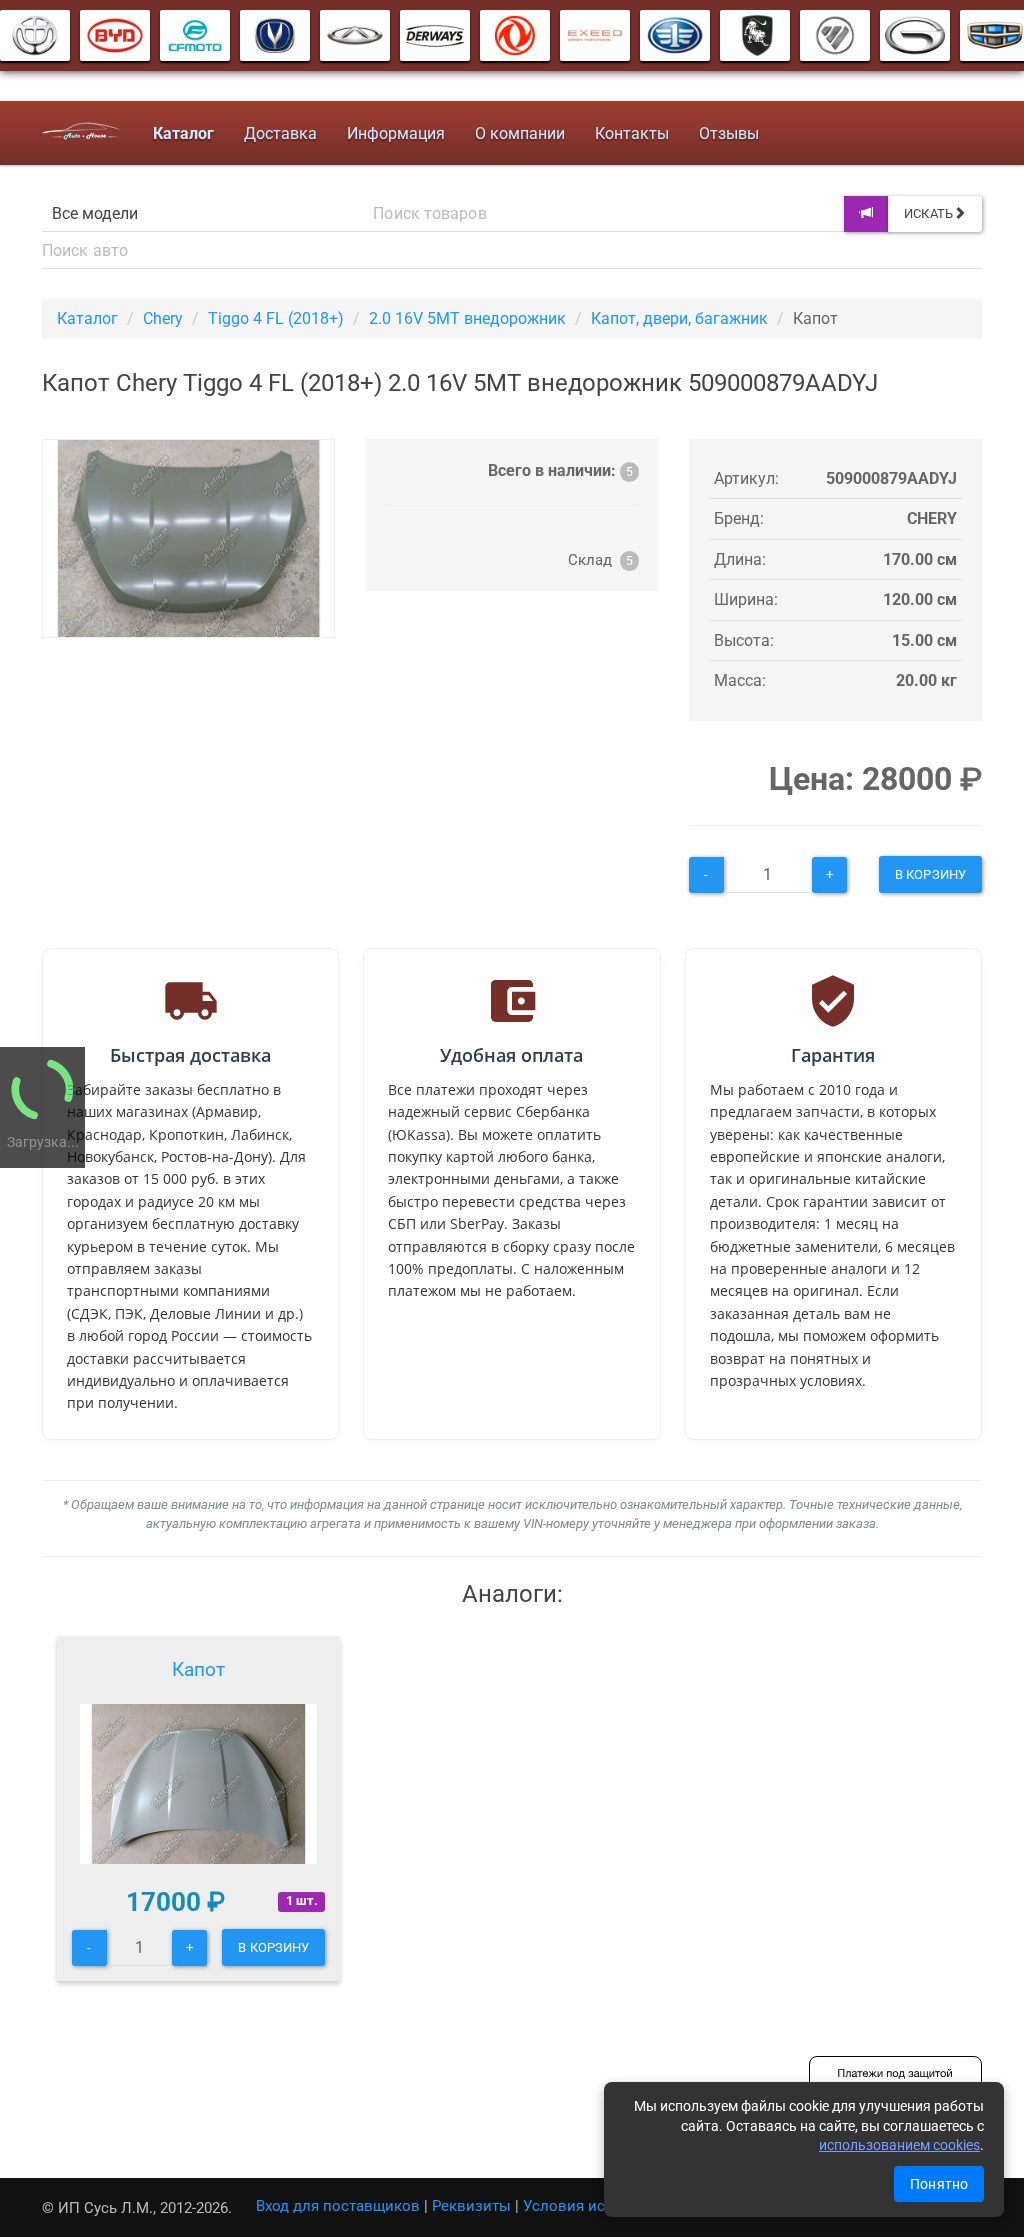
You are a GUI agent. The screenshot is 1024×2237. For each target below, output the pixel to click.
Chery (163, 318)
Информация (396, 133)
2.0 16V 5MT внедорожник (467, 318)
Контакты (632, 133)
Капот (198, 1669)
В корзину (930, 874)
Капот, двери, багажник (679, 318)
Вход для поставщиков (338, 2206)
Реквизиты (471, 2206)
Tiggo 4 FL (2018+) (276, 318)
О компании (520, 133)
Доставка (280, 133)
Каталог (87, 318)
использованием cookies (899, 2145)
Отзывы (729, 133)
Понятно (939, 2184)
